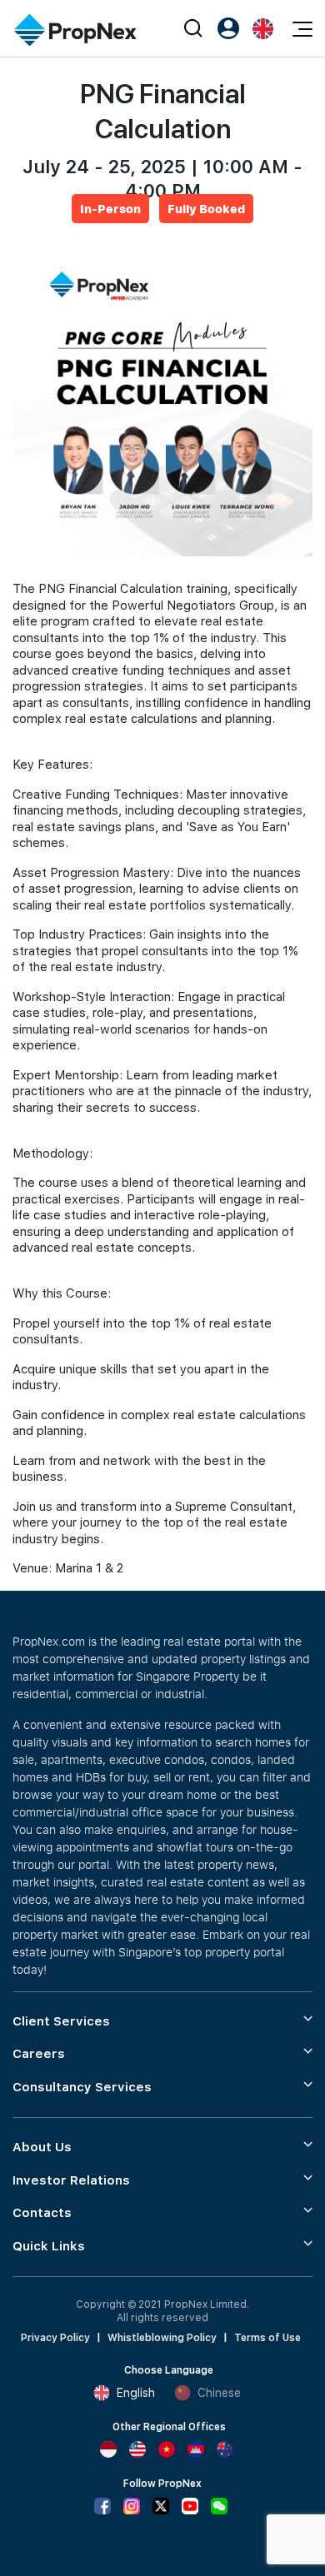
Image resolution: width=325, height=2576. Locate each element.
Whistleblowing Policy (162, 2338)
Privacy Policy (55, 2338)
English (136, 2393)
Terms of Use (267, 2338)
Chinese (219, 2393)
